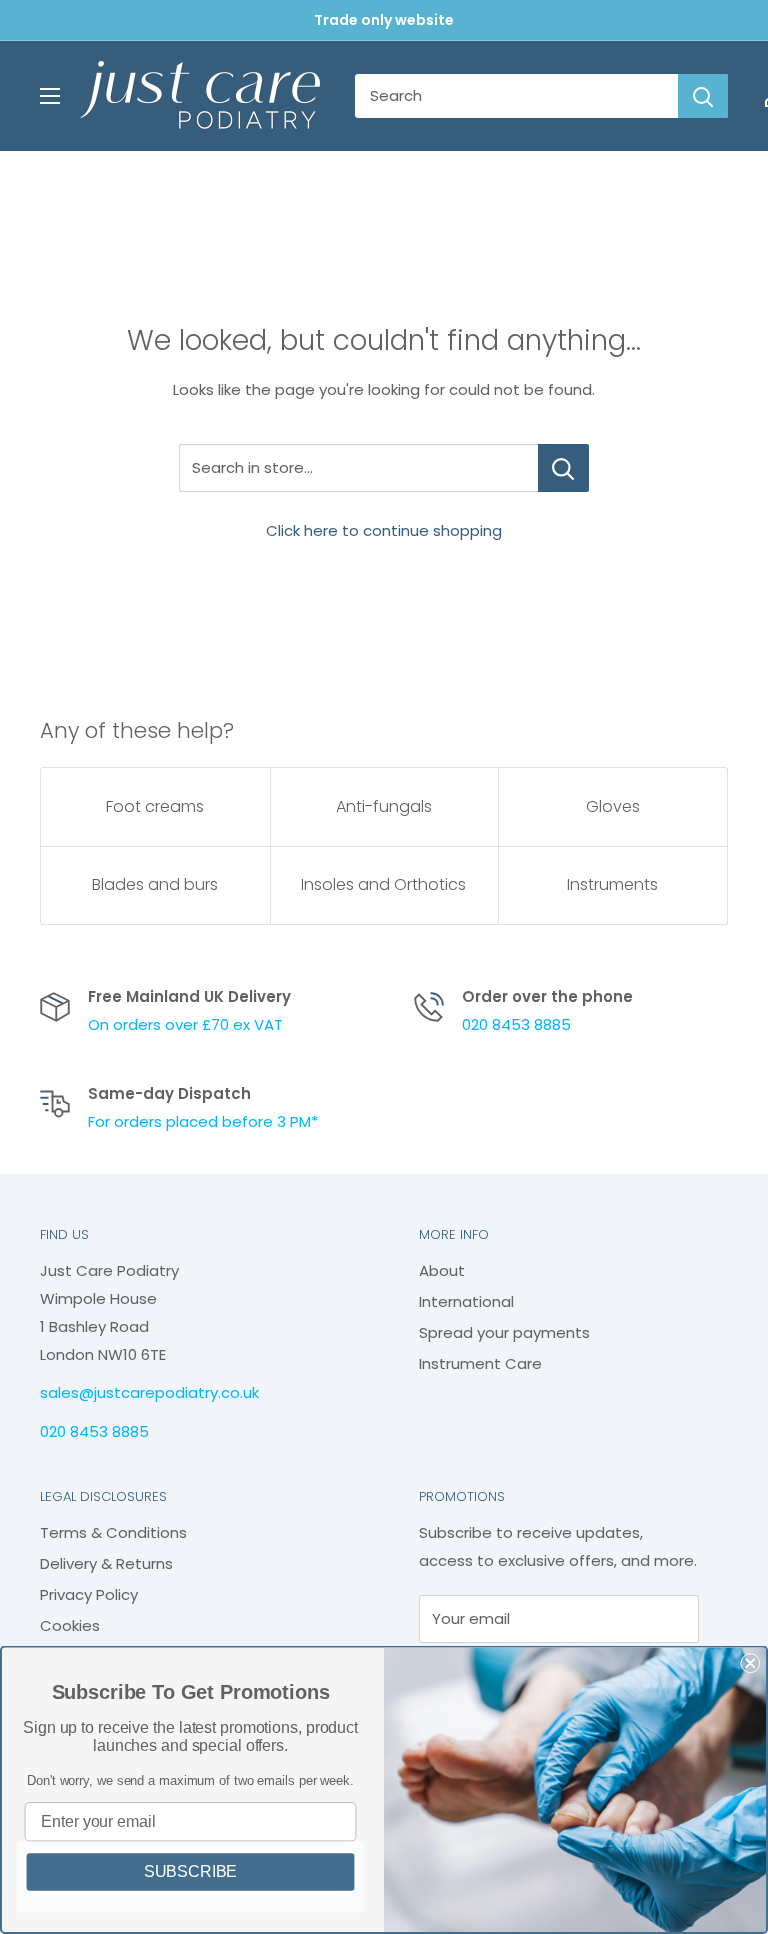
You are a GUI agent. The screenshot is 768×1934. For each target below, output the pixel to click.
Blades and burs (155, 884)
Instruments (612, 884)
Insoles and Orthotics (383, 884)
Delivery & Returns (106, 1563)
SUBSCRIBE (191, 1871)
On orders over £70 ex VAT (185, 1024)
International (466, 1301)
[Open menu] (50, 96)
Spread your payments (504, 1332)
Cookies (70, 1625)
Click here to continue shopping (384, 530)
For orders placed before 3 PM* (203, 1121)
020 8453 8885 (516, 1024)
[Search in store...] (563, 468)
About (442, 1270)
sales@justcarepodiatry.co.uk (149, 1392)
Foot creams (155, 806)
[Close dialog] (750, 1663)
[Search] (703, 96)
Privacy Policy (89, 1594)
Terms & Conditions (113, 1532)
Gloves (613, 806)
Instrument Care (480, 1363)
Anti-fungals (384, 806)
